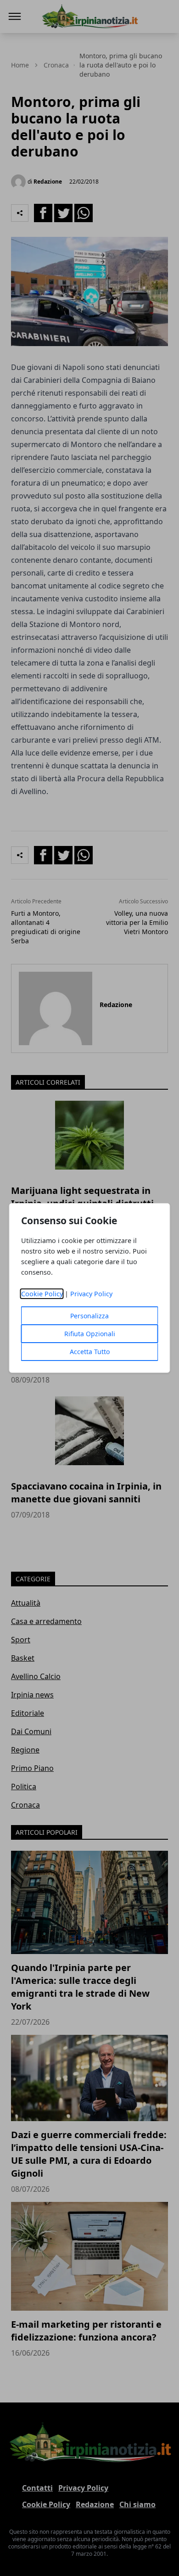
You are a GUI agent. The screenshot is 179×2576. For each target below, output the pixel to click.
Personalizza (89, 1316)
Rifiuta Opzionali (90, 1334)
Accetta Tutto (90, 1352)
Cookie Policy (42, 1294)
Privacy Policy (91, 1294)
